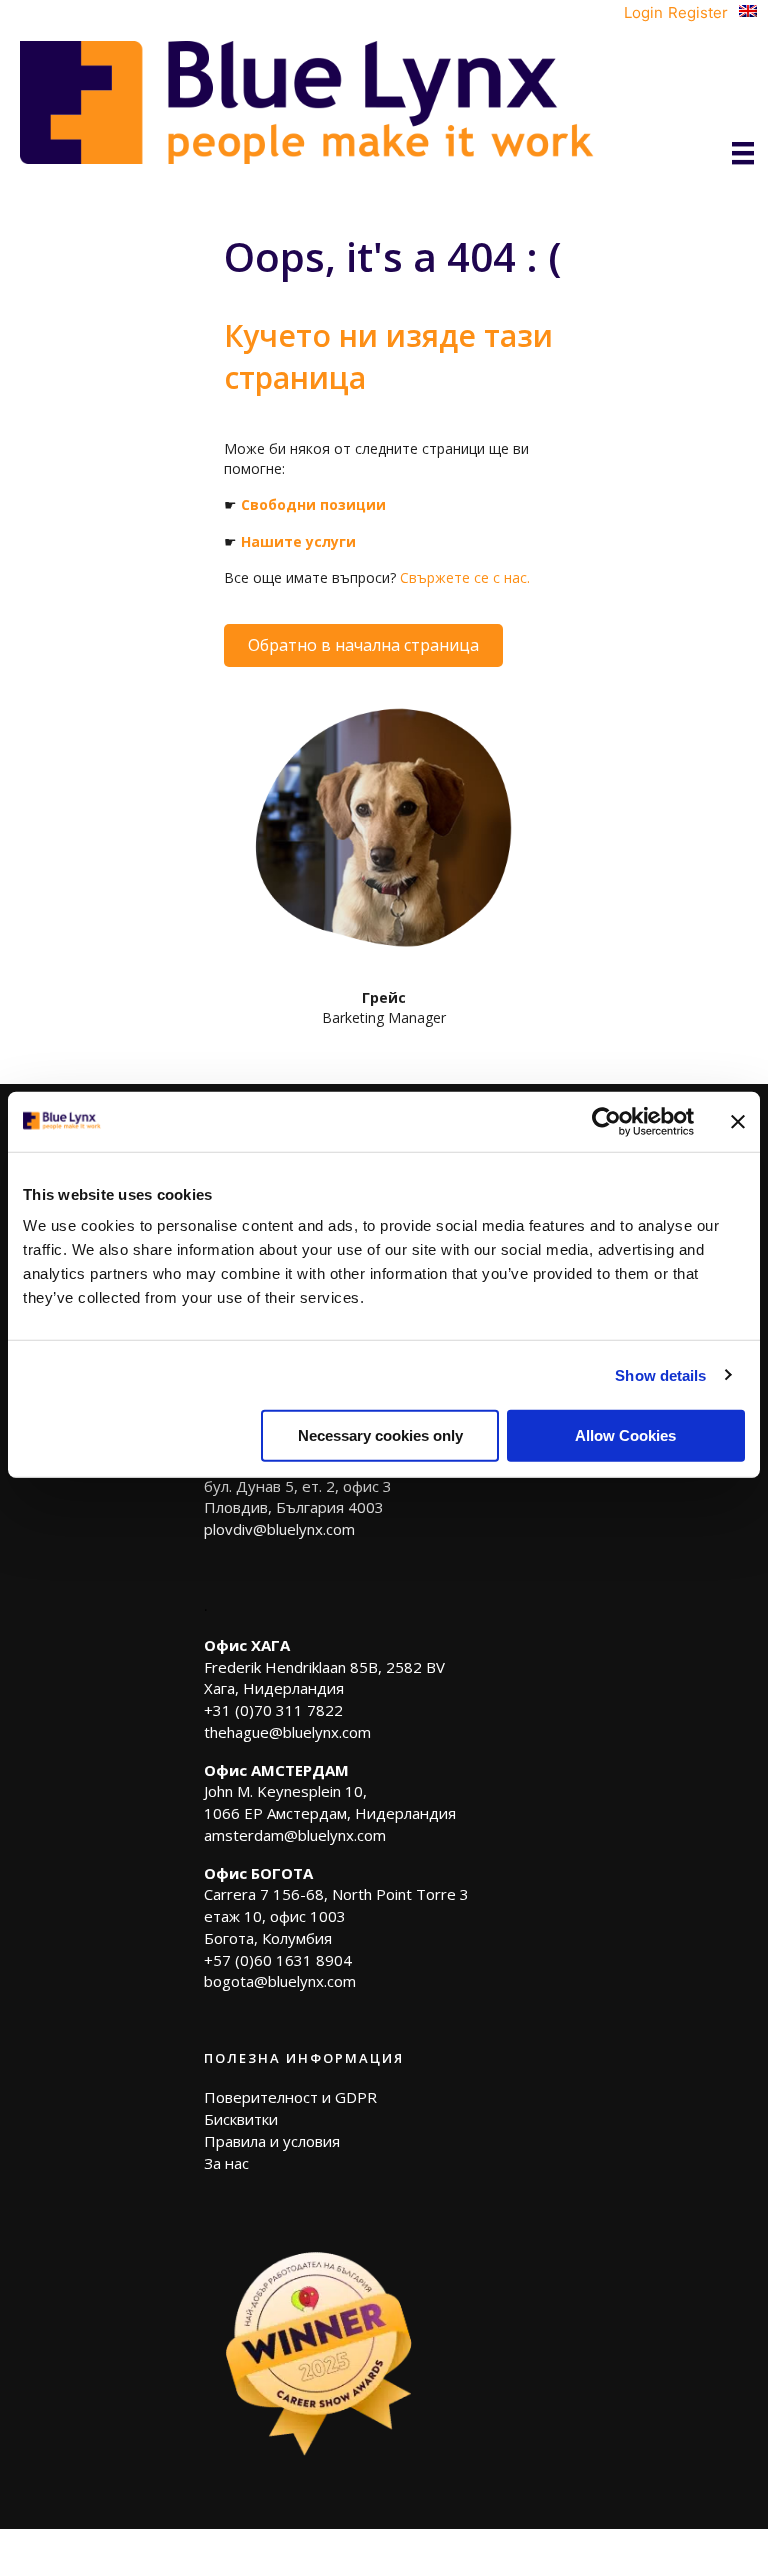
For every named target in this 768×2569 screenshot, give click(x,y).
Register (698, 12)
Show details (660, 1374)
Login (643, 12)
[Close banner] (738, 1121)
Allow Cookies (625, 1435)
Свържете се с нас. (465, 577)
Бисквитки (241, 2119)
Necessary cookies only (380, 1435)
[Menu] (743, 153)
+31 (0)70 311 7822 (273, 1710)
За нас (226, 2163)
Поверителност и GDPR (290, 2097)
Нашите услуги (298, 541)
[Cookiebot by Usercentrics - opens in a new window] (606, 1121)
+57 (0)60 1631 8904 (278, 1960)
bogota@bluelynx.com (280, 1981)
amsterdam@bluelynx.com (295, 1835)
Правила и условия (272, 2141)
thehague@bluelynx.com (287, 1732)
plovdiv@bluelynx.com (279, 1529)
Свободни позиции (313, 504)
